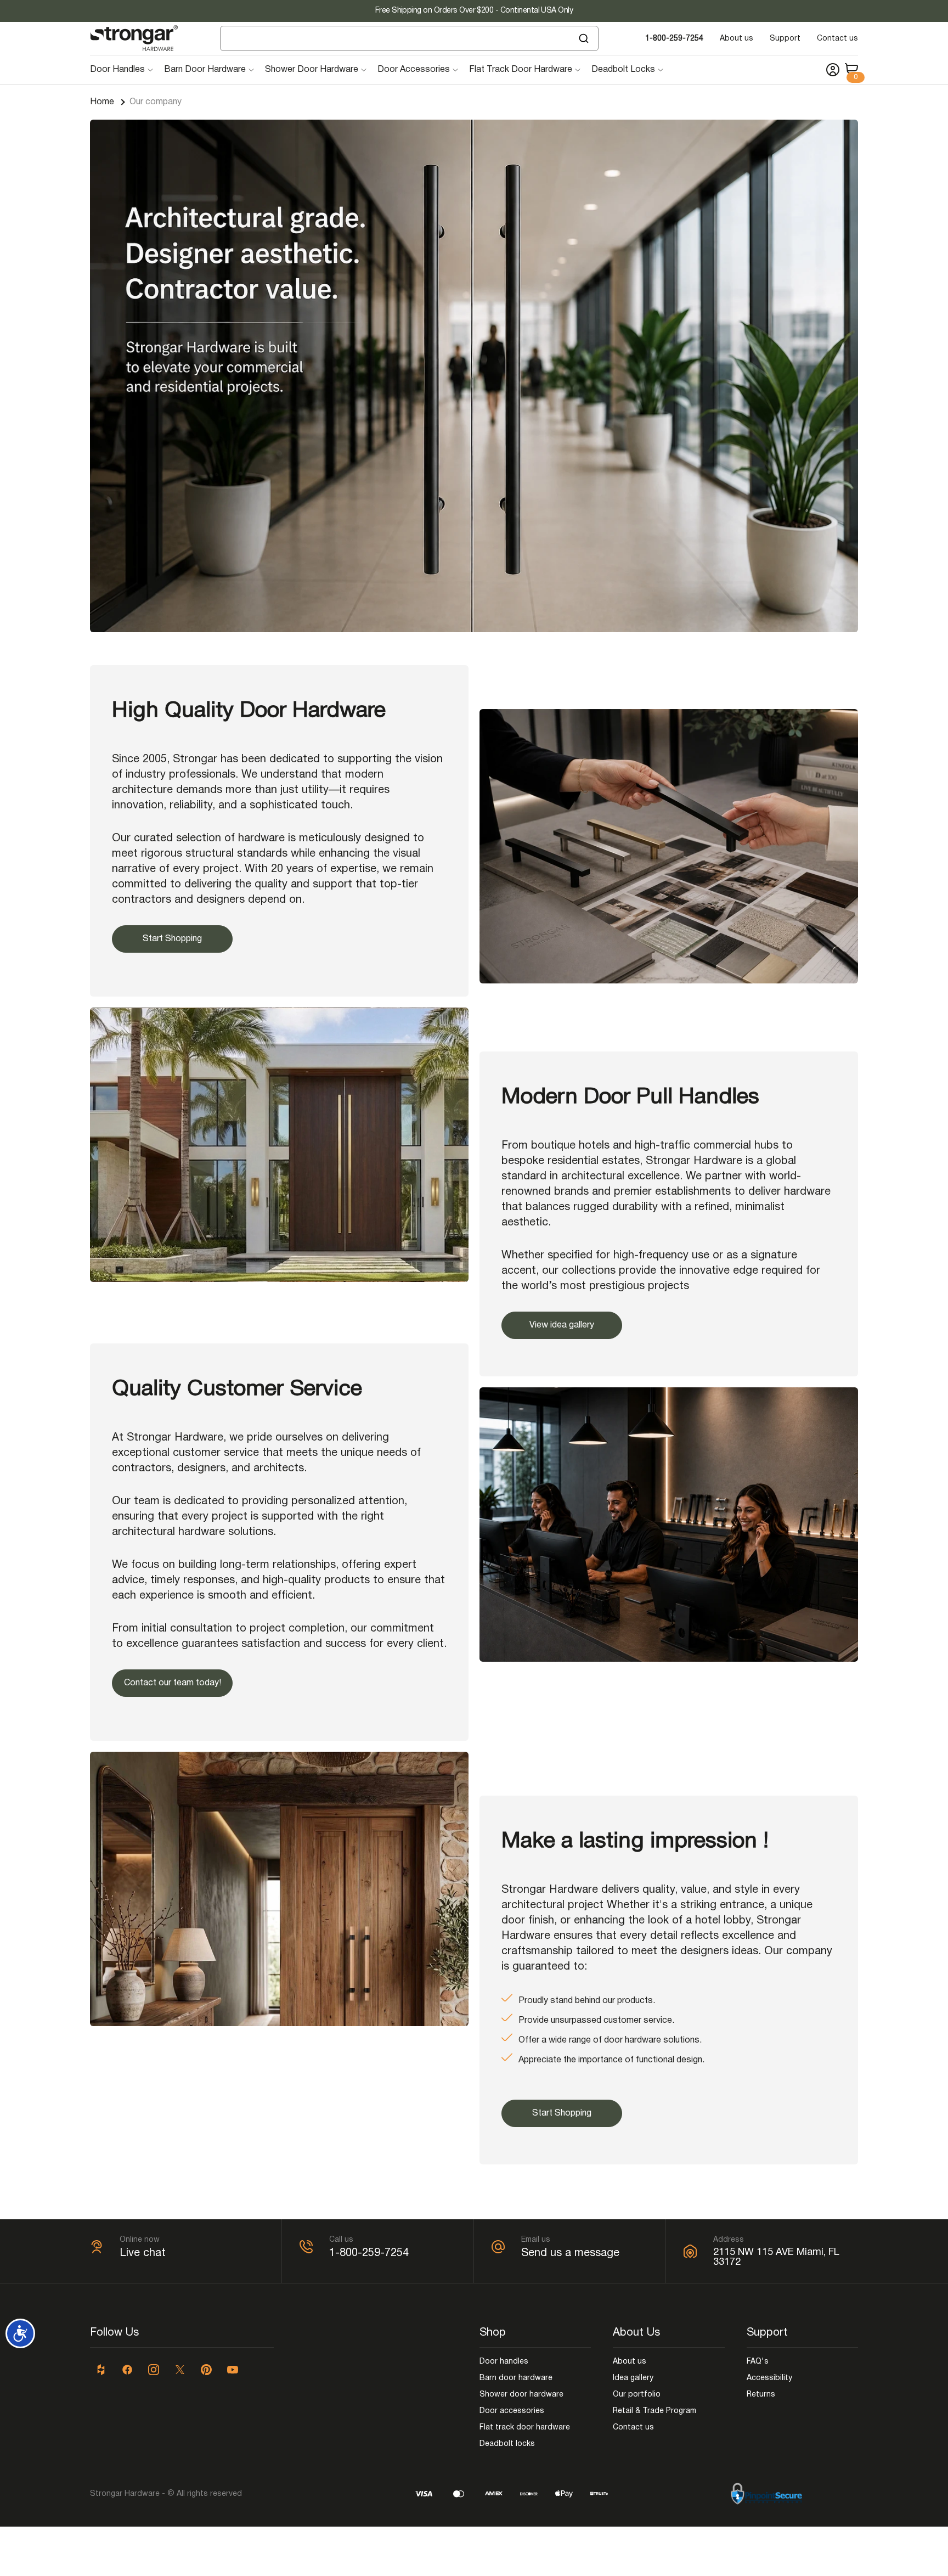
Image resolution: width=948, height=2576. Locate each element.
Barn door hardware (516, 2378)
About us (737, 39)
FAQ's (758, 2362)
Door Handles (117, 70)
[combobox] (409, 38)
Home (102, 102)
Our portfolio (637, 2395)
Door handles (504, 2362)
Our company (156, 102)
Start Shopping (172, 939)
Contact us (837, 39)
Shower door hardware (521, 2395)
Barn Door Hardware (205, 70)
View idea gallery (562, 1325)
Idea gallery (633, 2378)
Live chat (143, 2253)
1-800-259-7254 (674, 39)
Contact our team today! (173, 1683)
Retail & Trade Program (654, 2411)
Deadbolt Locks (623, 70)
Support (785, 39)
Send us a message (570, 2253)
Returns (761, 2395)
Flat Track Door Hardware (521, 70)
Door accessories (512, 2411)
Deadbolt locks (507, 2444)
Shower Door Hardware (312, 70)
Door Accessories (414, 70)
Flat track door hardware (525, 2428)
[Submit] (585, 38)
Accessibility (769, 2378)
